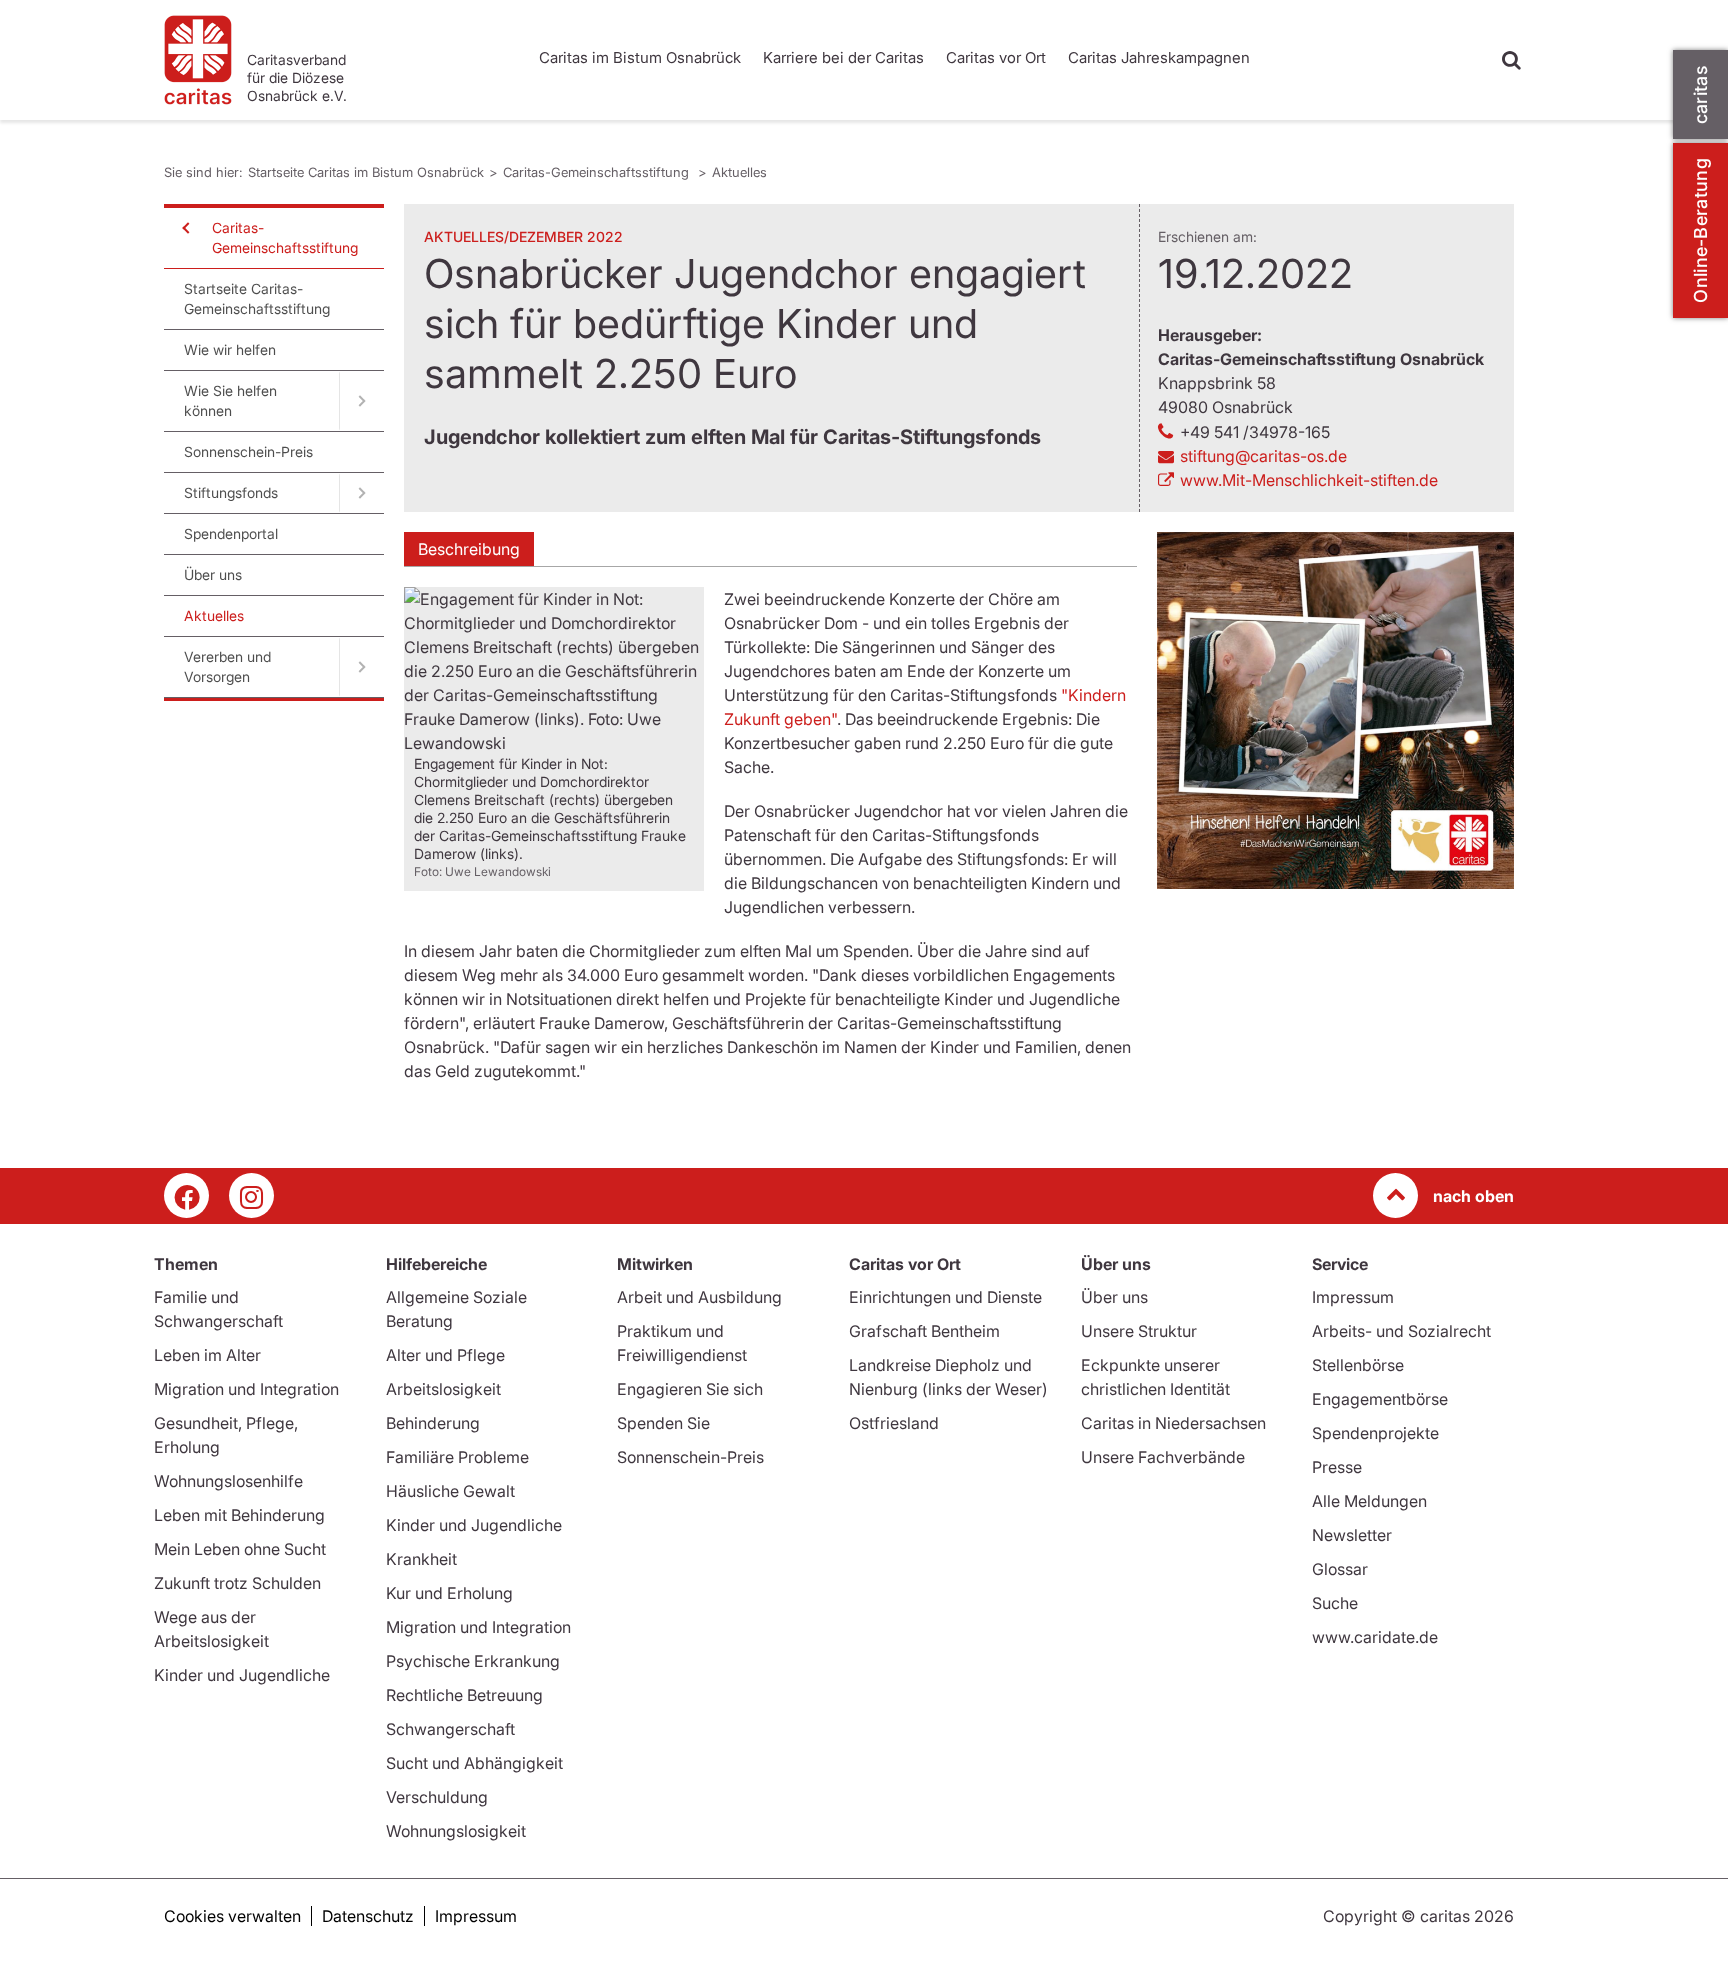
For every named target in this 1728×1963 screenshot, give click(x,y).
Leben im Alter (207, 1355)
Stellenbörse (1358, 1365)
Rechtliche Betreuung (464, 1695)
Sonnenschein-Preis (248, 451)
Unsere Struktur (1139, 1331)
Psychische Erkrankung (473, 1661)
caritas (1700, 94)
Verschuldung (437, 1797)
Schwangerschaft (450, 1729)
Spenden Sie (663, 1423)
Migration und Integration (246, 1389)
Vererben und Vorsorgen (227, 666)
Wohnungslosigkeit (456, 1831)
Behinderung (433, 1423)
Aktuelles (739, 172)
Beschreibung (469, 549)
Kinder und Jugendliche (242, 1675)
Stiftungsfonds (231, 492)
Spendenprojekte (1375, 1433)
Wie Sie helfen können (230, 400)
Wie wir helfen (230, 349)
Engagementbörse (1380, 1399)
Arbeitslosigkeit (443, 1389)
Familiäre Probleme (457, 1457)
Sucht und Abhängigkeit (474, 1763)
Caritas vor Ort (996, 57)
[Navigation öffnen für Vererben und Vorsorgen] (361, 667)
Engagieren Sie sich (690, 1389)
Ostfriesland (894, 1423)
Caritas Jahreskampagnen (1159, 57)
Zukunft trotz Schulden (237, 1583)
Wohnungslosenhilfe (228, 1481)
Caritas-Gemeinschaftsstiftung (598, 172)
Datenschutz (368, 1916)
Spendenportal (231, 533)
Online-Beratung (1700, 230)
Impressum (1353, 1297)
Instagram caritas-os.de (251, 1195)
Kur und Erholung (449, 1593)
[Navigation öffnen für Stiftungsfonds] (361, 493)
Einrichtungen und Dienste (945, 1297)
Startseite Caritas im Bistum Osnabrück (366, 172)
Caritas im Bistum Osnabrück (640, 57)
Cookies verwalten (232, 1916)
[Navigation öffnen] (184, 228)
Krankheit (421, 1559)
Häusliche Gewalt (450, 1491)
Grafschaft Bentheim (924, 1331)
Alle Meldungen (1369, 1501)
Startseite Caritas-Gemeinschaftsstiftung (257, 298)
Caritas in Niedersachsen (1173, 1423)
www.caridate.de (1375, 1637)
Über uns (213, 574)
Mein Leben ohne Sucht (240, 1549)
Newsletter (1352, 1535)
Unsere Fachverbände (1163, 1457)
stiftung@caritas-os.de (1263, 456)
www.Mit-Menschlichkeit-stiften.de (1309, 480)
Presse (1337, 1467)
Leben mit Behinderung (239, 1515)
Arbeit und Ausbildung (699, 1297)
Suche (1335, 1603)
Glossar (1340, 1569)
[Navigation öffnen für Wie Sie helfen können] (361, 401)
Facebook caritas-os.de (186, 1195)
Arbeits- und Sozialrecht (1401, 1331)
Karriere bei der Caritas (843, 57)
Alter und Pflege (445, 1355)
